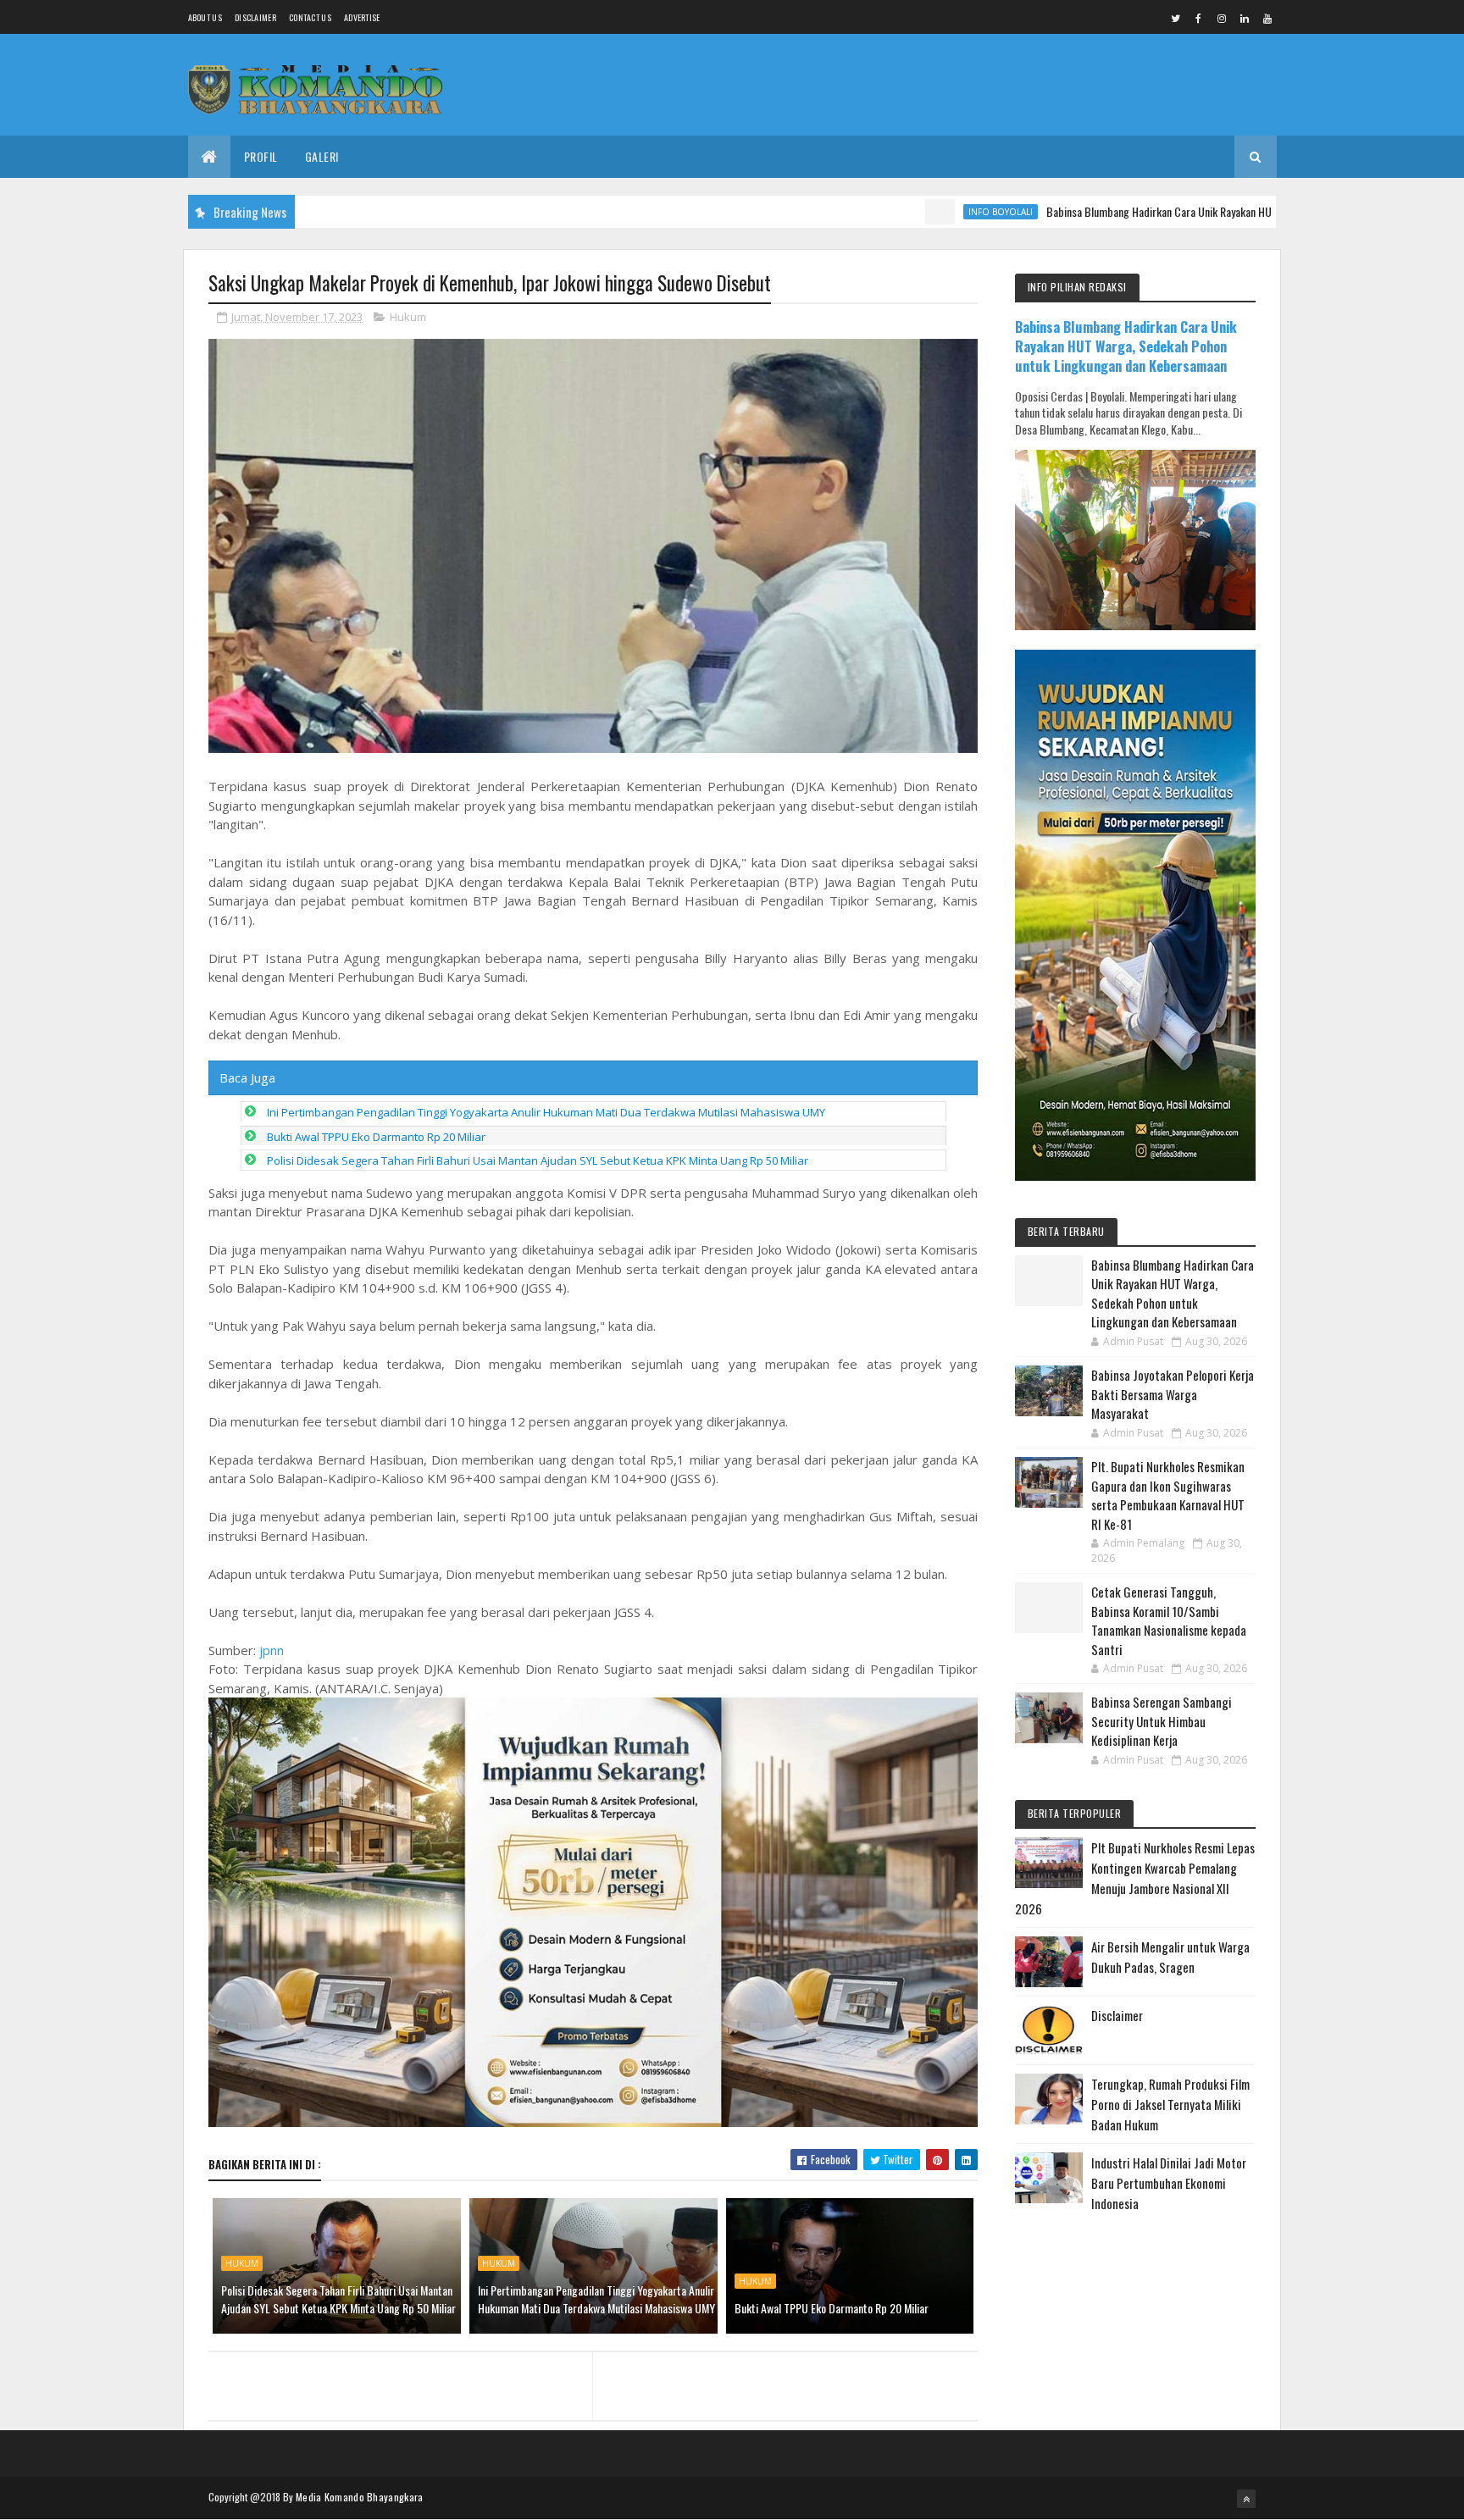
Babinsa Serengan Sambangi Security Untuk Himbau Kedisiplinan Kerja (1162, 1721)
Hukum (408, 317)
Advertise (362, 17)
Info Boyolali (924, 212)
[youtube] (1267, 18)
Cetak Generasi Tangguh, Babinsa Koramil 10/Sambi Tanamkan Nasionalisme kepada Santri (1169, 1620)
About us (205, 17)
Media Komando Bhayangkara (360, 2497)
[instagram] (1222, 18)
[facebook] (1199, 18)
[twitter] (1176, 18)
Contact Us (310, 17)
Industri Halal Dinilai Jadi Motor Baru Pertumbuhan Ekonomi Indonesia (1169, 2183)
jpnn (272, 1650)
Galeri (322, 156)
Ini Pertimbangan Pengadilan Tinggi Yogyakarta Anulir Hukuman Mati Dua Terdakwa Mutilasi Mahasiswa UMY (546, 1112)
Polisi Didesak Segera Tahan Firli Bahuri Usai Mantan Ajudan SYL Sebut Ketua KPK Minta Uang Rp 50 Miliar (538, 1160)
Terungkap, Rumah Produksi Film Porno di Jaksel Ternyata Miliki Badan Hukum (1170, 2104)
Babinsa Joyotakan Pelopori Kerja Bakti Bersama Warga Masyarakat (1173, 1394)
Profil (261, 156)
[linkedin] (1245, 18)
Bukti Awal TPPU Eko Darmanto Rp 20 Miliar (376, 1137)
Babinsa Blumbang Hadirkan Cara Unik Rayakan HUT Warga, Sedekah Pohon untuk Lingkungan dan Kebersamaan (1217, 211)
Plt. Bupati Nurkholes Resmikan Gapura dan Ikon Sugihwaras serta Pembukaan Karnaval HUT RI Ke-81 (1168, 1495)
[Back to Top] (1246, 2499)
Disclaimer (255, 17)
